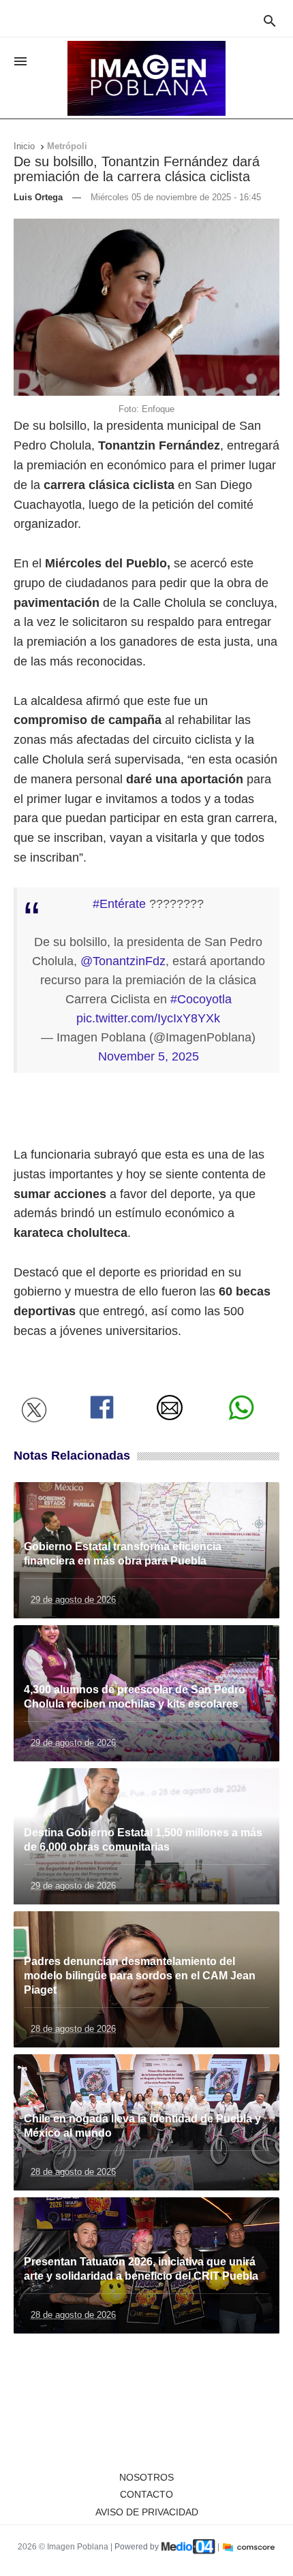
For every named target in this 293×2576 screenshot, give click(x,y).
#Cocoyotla (201, 999)
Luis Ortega (38, 197)
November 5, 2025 (149, 1056)
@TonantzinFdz (123, 961)
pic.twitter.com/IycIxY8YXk (148, 1018)
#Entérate (119, 904)
